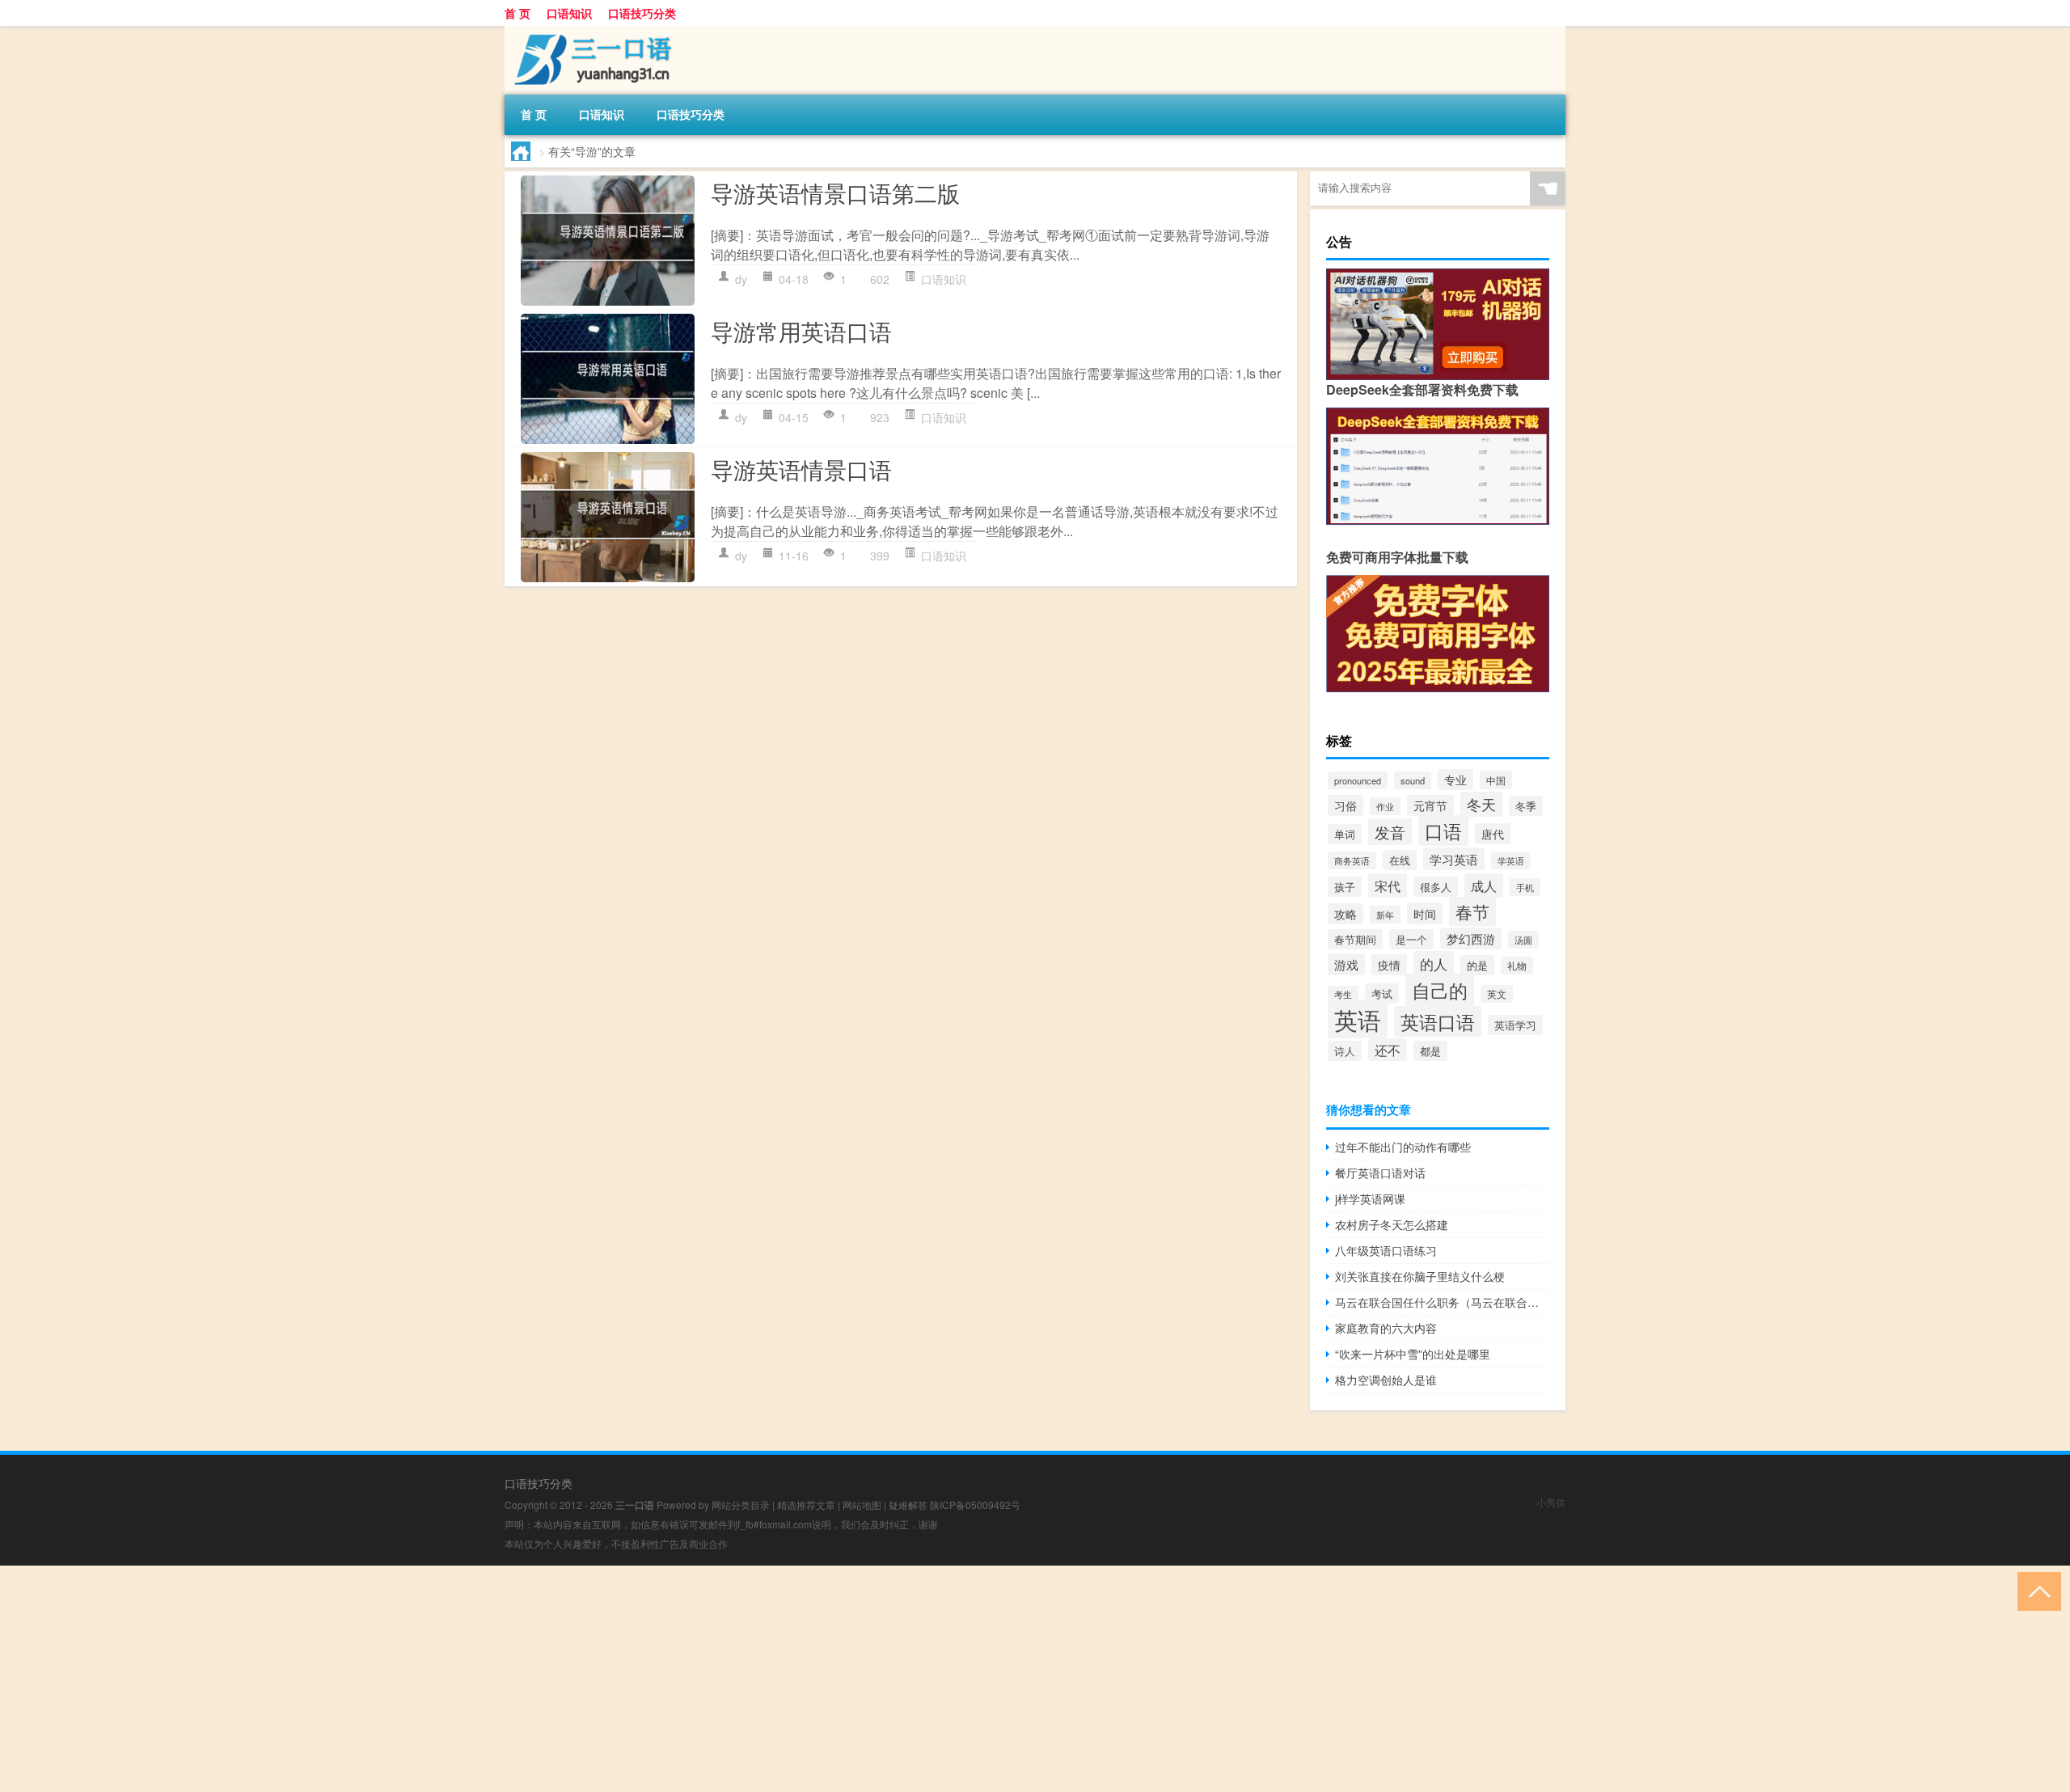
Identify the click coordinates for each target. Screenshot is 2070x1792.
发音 (1390, 832)
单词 (1345, 834)
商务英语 (1352, 860)
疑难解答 (908, 1505)
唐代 (1493, 834)
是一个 (1411, 939)
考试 (1382, 993)
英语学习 (1515, 1025)
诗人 (1345, 1051)
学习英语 (1454, 859)
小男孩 (1551, 1502)
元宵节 (1430, 805)
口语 (1443, 830)
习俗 (1345, 805)
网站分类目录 (741, 1505)
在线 (1400, 860)
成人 (1484, 885)
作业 (1385, 806)
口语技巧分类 (642, 13)
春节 (1472, 911)
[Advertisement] (485, 1679)
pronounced (1358, 780)
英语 (1358, 1019)
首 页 (517, 13)
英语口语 (1438, 1021)
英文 (1497, 994)
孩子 (1345, 887)
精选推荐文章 (806, 1505)
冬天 (1481, 804)
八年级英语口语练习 (1386, 1250)
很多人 (1436, 887)
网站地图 (862, 1505)
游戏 (1346, 964)
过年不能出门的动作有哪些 (1403, 1147)
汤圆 (1523, 940)
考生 (1343, 994)
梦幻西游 (1471, 938)
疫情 (1389, 965)
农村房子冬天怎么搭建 (1392, 1224)
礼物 (1517, 966)
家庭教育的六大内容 (1386, 1328)
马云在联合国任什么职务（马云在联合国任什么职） (1442, 1302)
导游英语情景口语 (801, 469)
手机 (1525, 887)
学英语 (1511, 861)
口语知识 (569, 13)
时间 (1425, 913)
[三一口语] (589, 32)
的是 (1477, 965)
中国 (1496, 780)
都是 (1430, 1051)
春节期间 (1355, 939)
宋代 (1388, 885)
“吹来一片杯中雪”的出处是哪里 (1413, 1354)
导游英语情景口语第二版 (835, 192)
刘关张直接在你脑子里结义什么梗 (1420, 1276)
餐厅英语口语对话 (1380, 1173)
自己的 (1440, 990)
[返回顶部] (2036, 1590)
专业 (1455, 780)
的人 (1434, 964)
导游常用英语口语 (801, 331)
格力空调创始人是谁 (1386, 1380)
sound (1413, 780)
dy (741, 279)
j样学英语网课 (1370, 1198)
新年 (1385, 915)
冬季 (1526, 806)
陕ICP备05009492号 (975, 1505)
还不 (1388, 1050)
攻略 (1345, 914)
